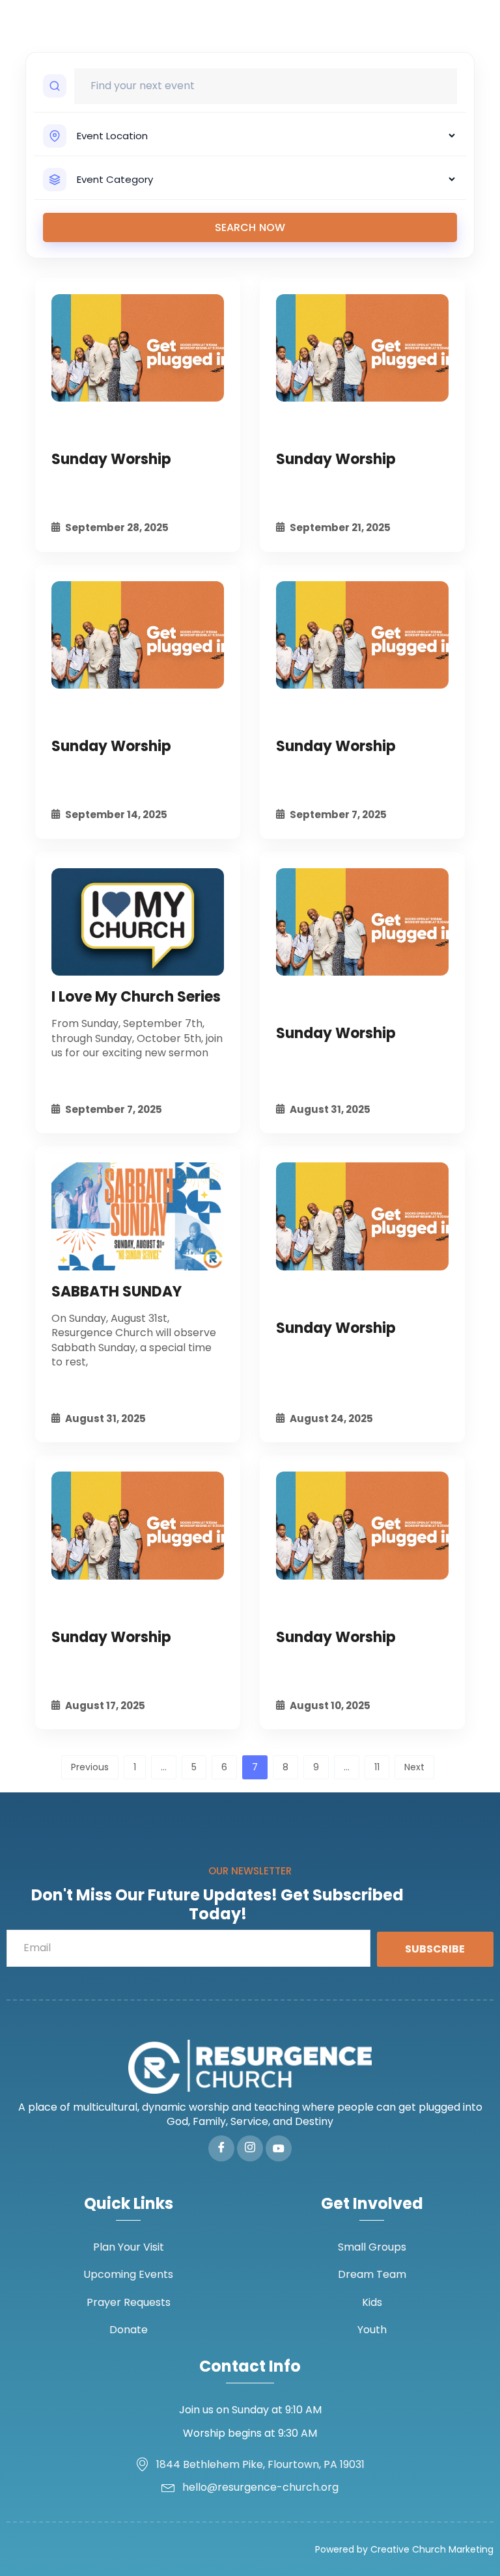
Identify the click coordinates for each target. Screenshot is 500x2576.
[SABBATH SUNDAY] (138, 1216)
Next (414, 1767)
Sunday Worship (111, 459)
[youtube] (279, 2148)
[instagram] (250, 2148)
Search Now (250, 227)
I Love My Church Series (136, 997)
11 (377, 1767)
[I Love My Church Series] (138, 922)
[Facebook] (221, 2148)
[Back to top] (471, 2547)
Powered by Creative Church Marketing (404, 2549)
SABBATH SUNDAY (117, 1292)
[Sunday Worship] (138, 348)
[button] (483, 26)
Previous (90, 1767)
